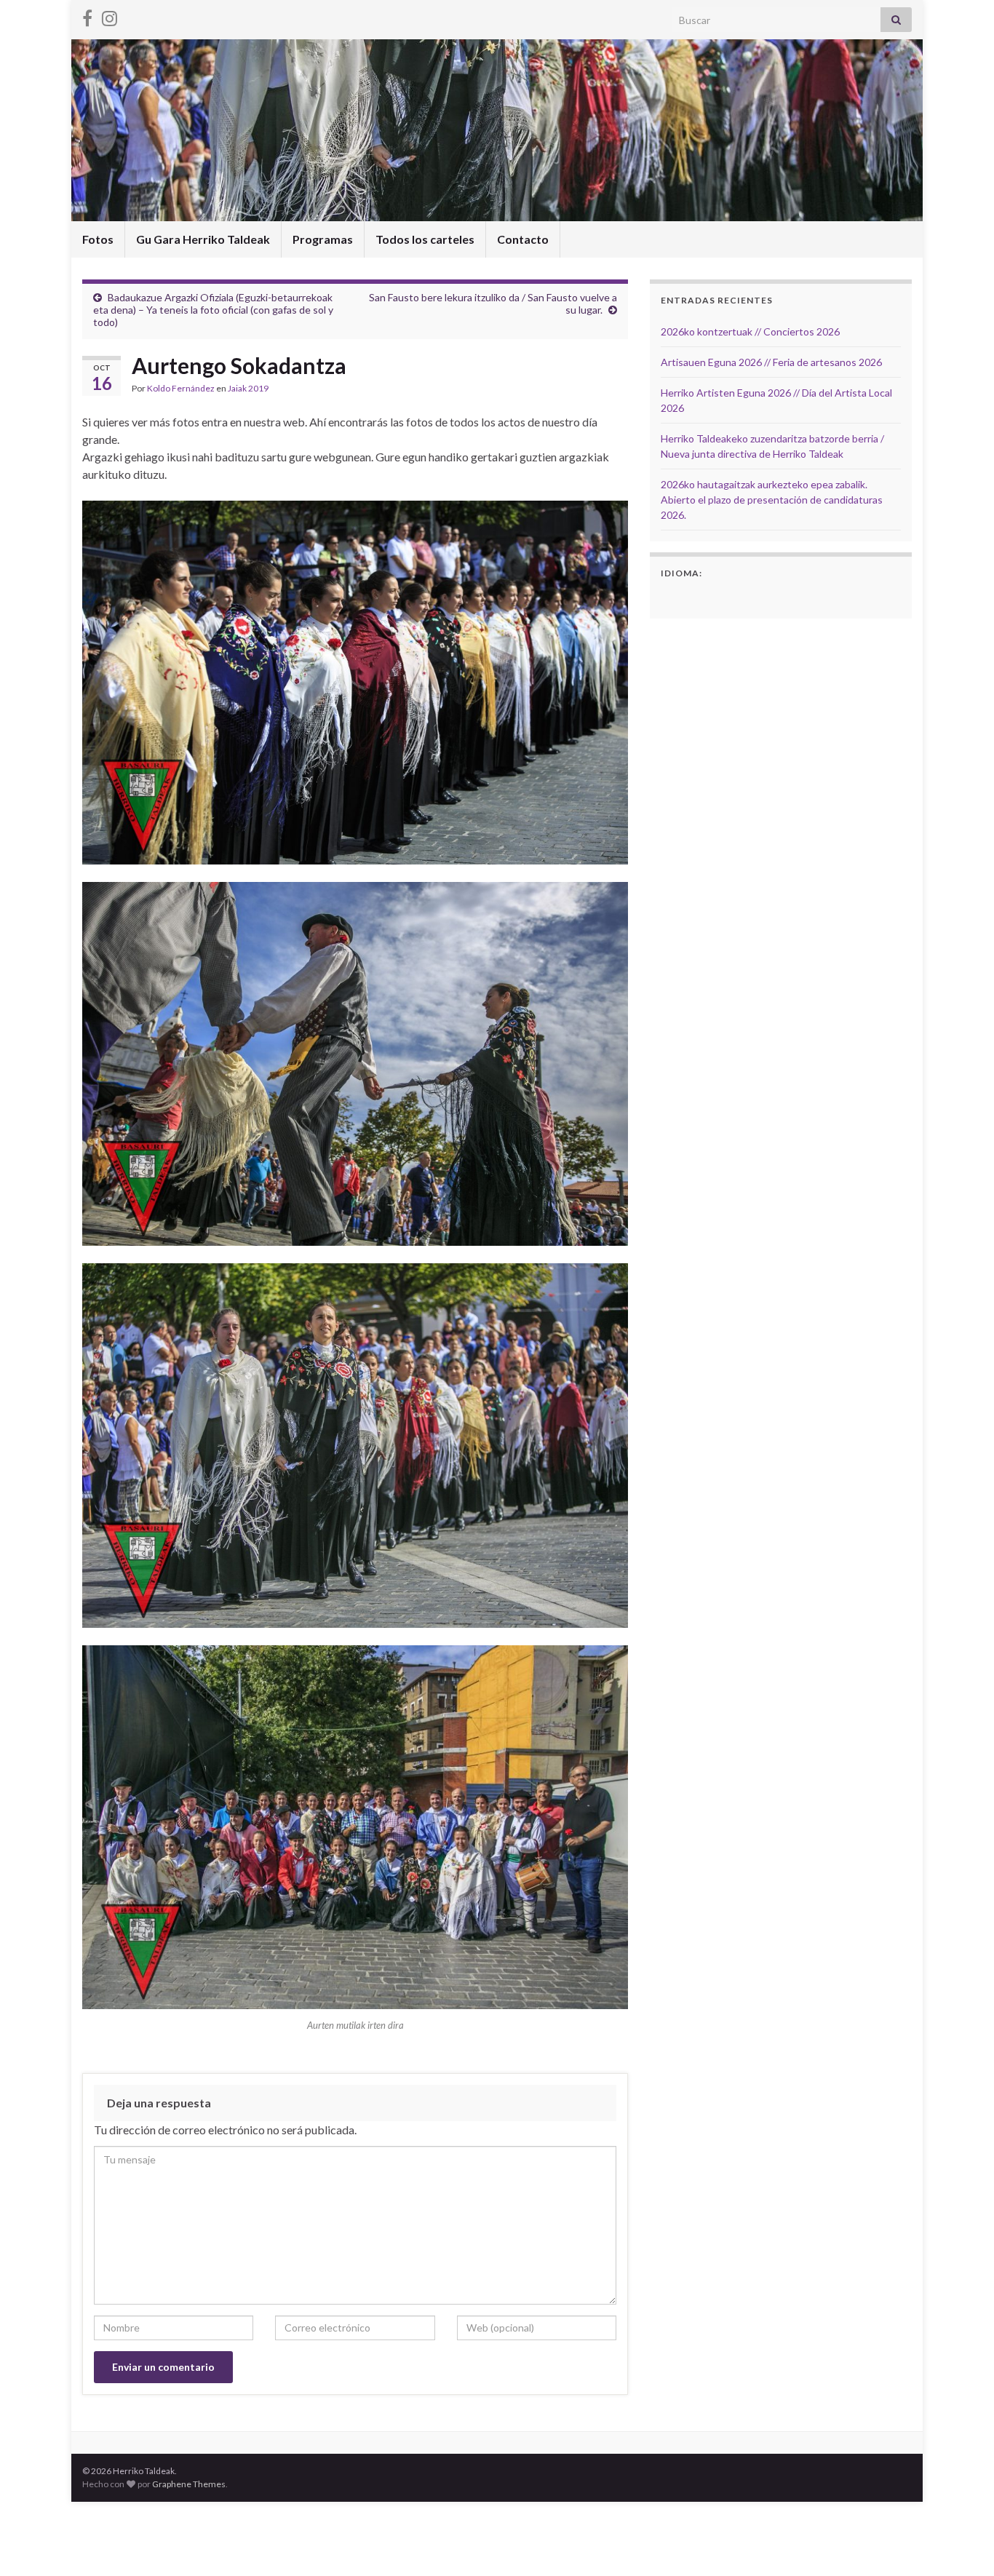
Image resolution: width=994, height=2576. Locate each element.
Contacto (523, 239)
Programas (323, 239)
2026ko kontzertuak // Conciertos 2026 (750, 331)
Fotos (98, 239)
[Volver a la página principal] (497, 130)
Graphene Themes (189, 2484)
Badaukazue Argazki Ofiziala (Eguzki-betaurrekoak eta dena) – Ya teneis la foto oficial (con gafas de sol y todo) (213, 310)
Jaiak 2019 (248, 388)
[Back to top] (961, 2543)
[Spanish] (669, 597)
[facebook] (87, 16)
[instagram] (110, 16)
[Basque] (688, 597)
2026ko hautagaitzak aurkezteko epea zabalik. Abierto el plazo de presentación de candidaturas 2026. (772, 500)
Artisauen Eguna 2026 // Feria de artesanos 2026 (771, 362)
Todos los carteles (425, 239)
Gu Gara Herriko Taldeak (203, 239)
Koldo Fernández (181, 388)
